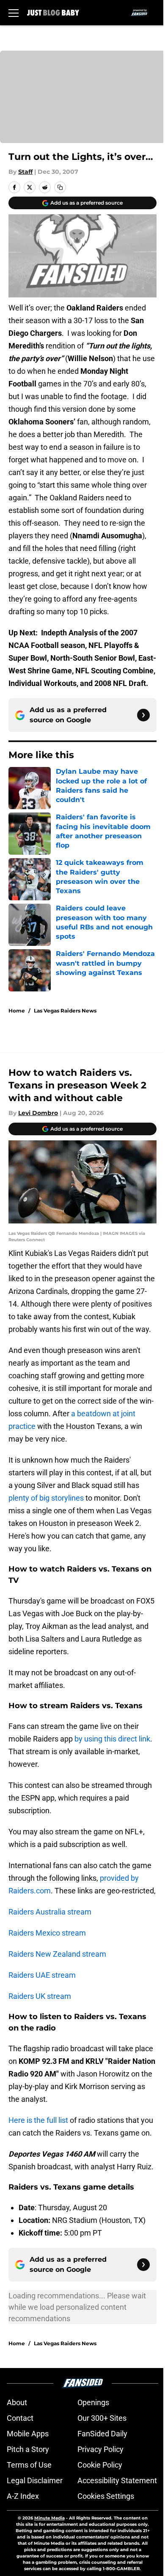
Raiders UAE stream (42, 1975)
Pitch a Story (28, 2449)
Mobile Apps (28, 2434)
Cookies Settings (106, 2496)
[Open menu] (14, 13)
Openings (93, 2402)
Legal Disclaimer (35, 2480)
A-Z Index (23, 2496)
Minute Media (49, 2518)
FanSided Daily (102, 2434)
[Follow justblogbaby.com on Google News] (143, 715)
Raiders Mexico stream (47, 1933)
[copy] (60, 187)
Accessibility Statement (117, 2480)
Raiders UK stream (40, 1996)
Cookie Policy (100, 2465)
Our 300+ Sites (102, 2418)
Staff (25, 172)
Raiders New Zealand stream (57, 1954)
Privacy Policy (100, 2449)
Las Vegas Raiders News (65, 1011)
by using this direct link (112, 1739)
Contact (20, 2418)
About (17, 2402)
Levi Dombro (38, 1113)
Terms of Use (29, 2465)
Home (17, 1011)
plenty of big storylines (46, 1498)
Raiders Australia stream (50, 1912)
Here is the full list (38, 2120)
